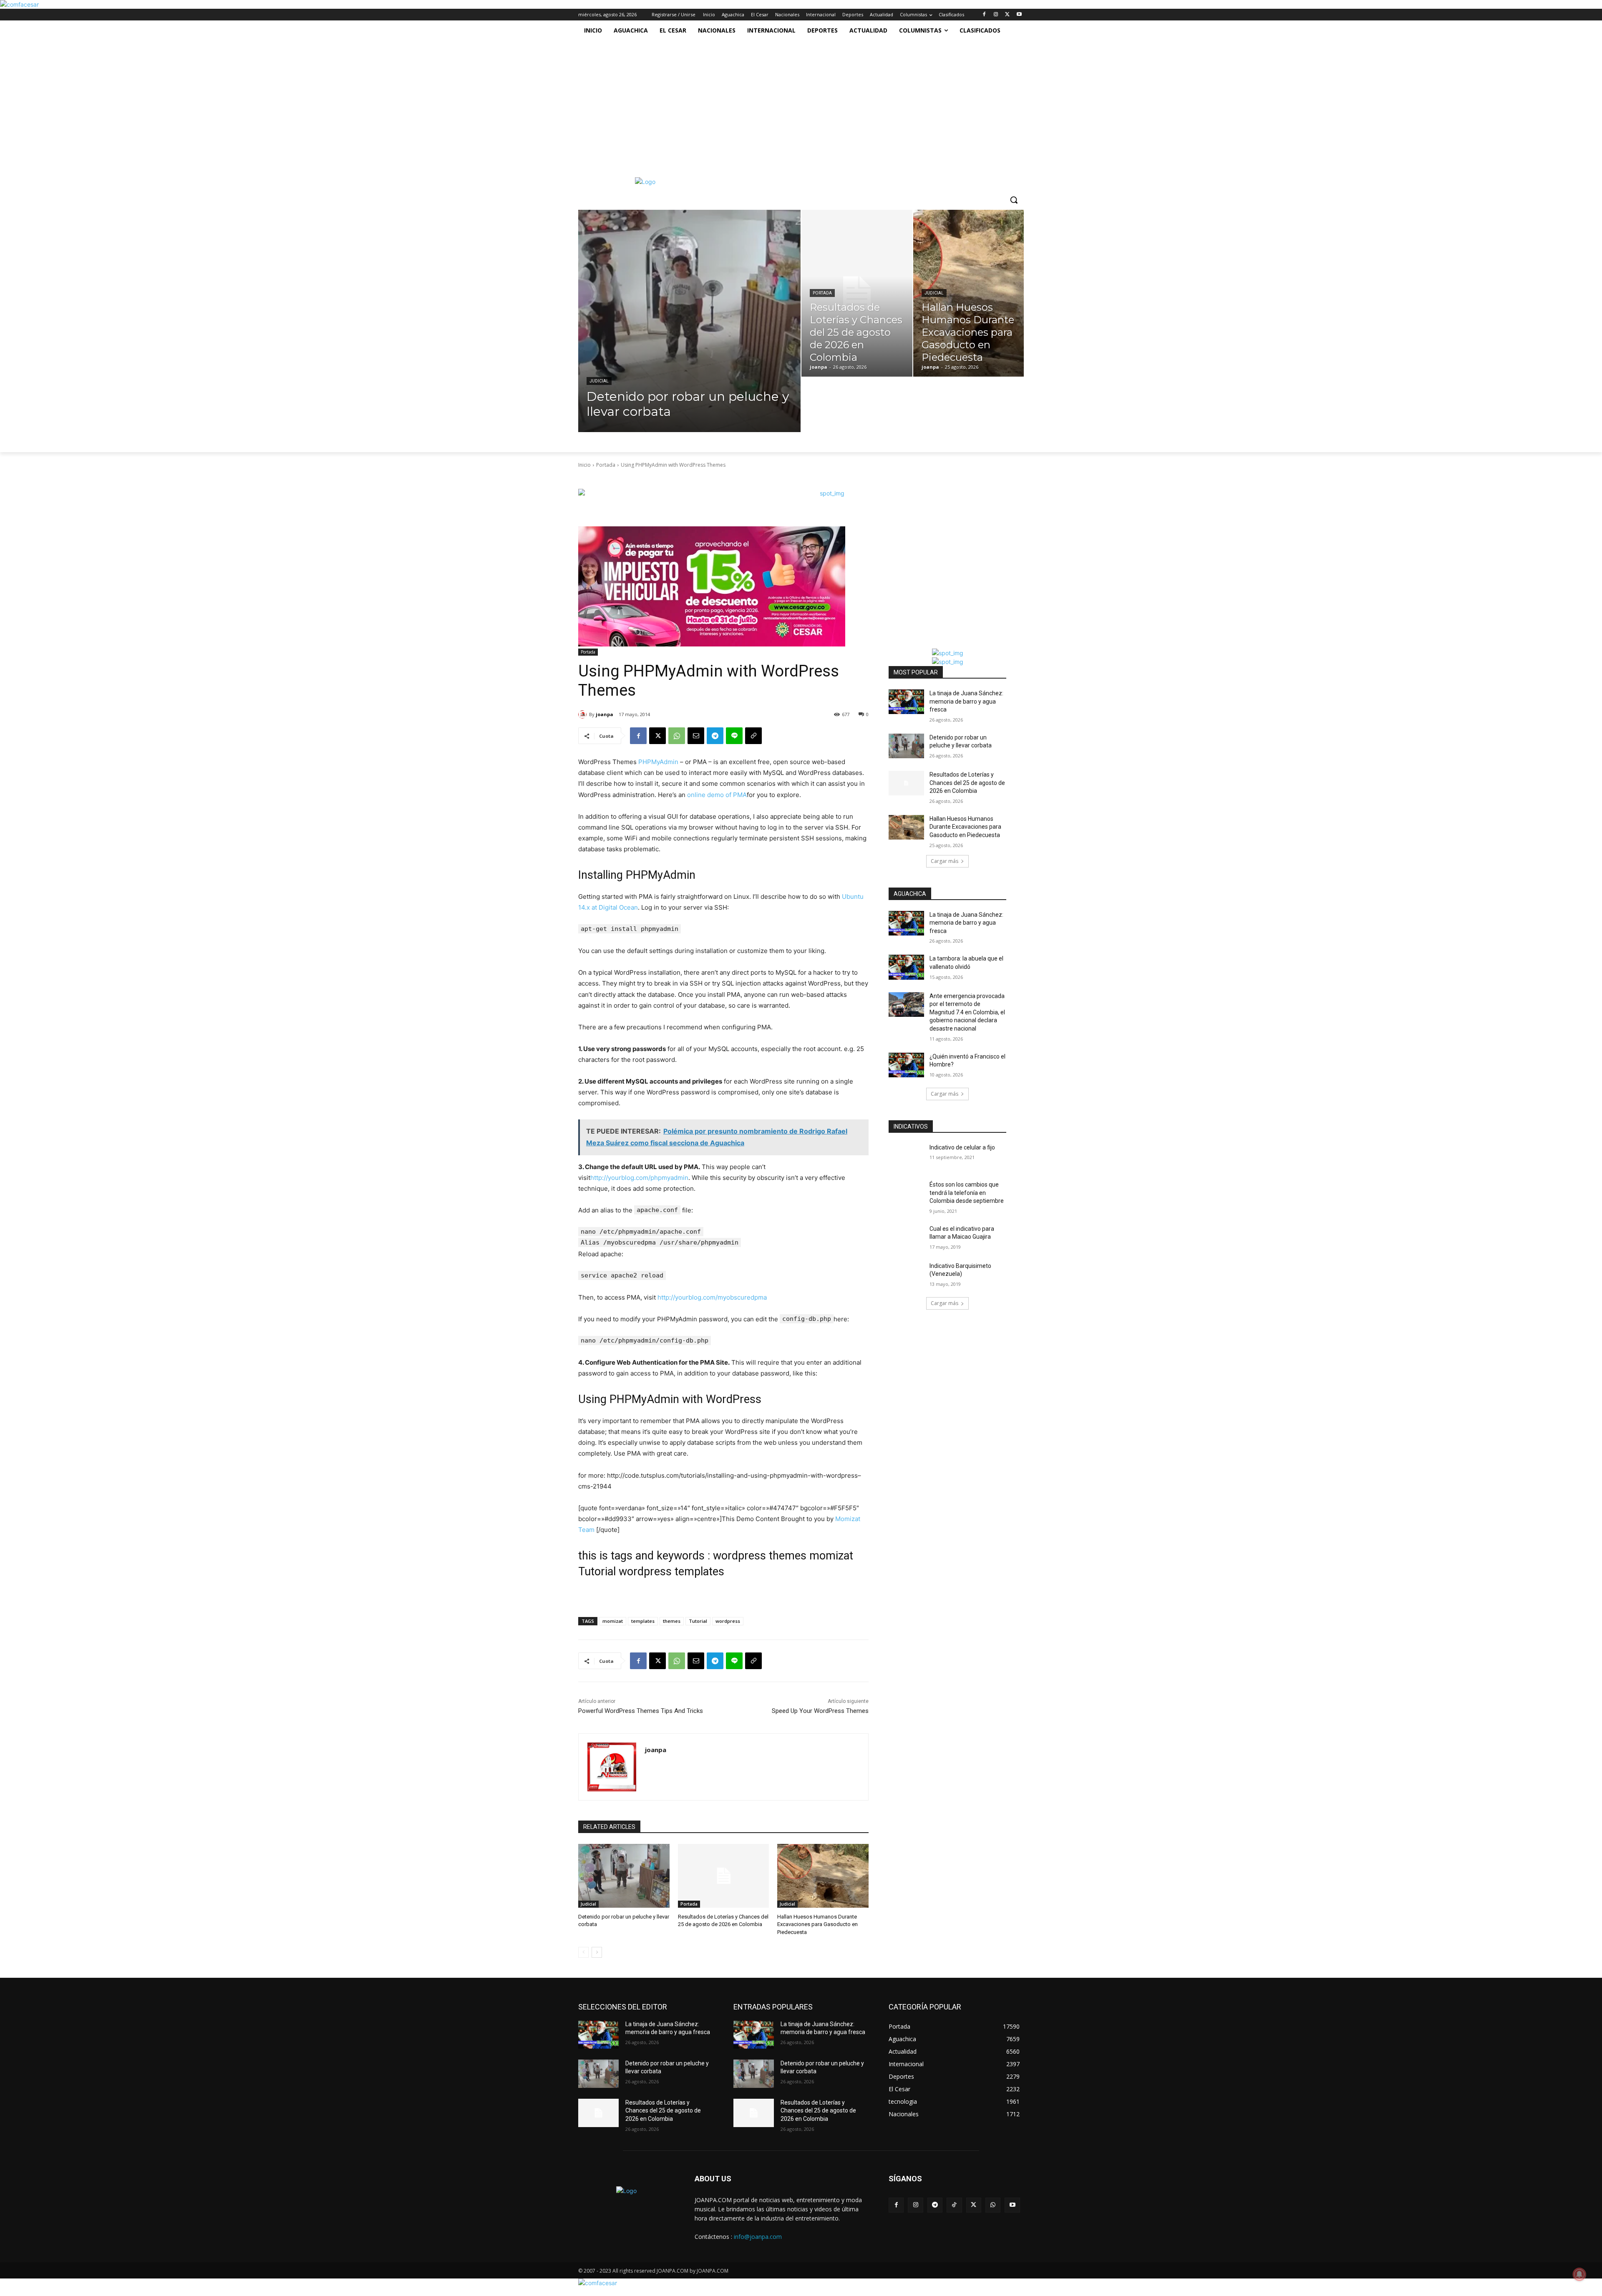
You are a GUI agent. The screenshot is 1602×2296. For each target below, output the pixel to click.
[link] (19, 4)
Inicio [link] (584, 465)
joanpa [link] (605, 714)
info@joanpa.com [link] (758, 2237)
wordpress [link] (728, 1621)
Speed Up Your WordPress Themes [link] (820, 1711)
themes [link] (672, 1621)
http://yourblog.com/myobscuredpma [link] (712, 1297)
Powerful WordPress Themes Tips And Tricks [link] (641, 1711)
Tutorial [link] (698, 1621)
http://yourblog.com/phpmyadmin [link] (639, 1178)
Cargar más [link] (945, 861)
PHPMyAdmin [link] (658, 762)
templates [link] (643, 1621)
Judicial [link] (599, 381)
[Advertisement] (797, 103)
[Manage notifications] (1579, 2274)
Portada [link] (822, 293)
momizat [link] (613, 1621)
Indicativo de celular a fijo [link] (962, 1147)
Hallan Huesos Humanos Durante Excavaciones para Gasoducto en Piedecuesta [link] (817, 1924)
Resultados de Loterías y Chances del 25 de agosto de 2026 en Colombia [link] (967, 783)
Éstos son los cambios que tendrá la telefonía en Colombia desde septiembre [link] (967, 1193)
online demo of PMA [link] (717, 795)
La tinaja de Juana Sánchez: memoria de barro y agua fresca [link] (966, 701)
